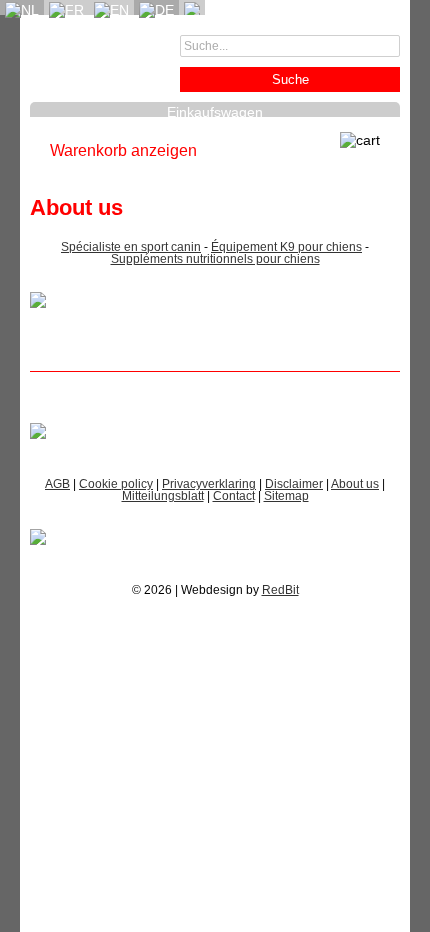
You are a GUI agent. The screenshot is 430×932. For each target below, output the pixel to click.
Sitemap (286, 496)
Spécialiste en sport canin (131, 247)
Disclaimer (294, 484)
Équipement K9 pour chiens (286, 247)
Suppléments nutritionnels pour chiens (215, 259)
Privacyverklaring (209, 484)
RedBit (280, 590)
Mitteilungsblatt (163, 496)
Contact (234, 496)
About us (355, 484)
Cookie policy (116, 484)
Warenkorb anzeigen (123, 150)
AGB (57, 484)
